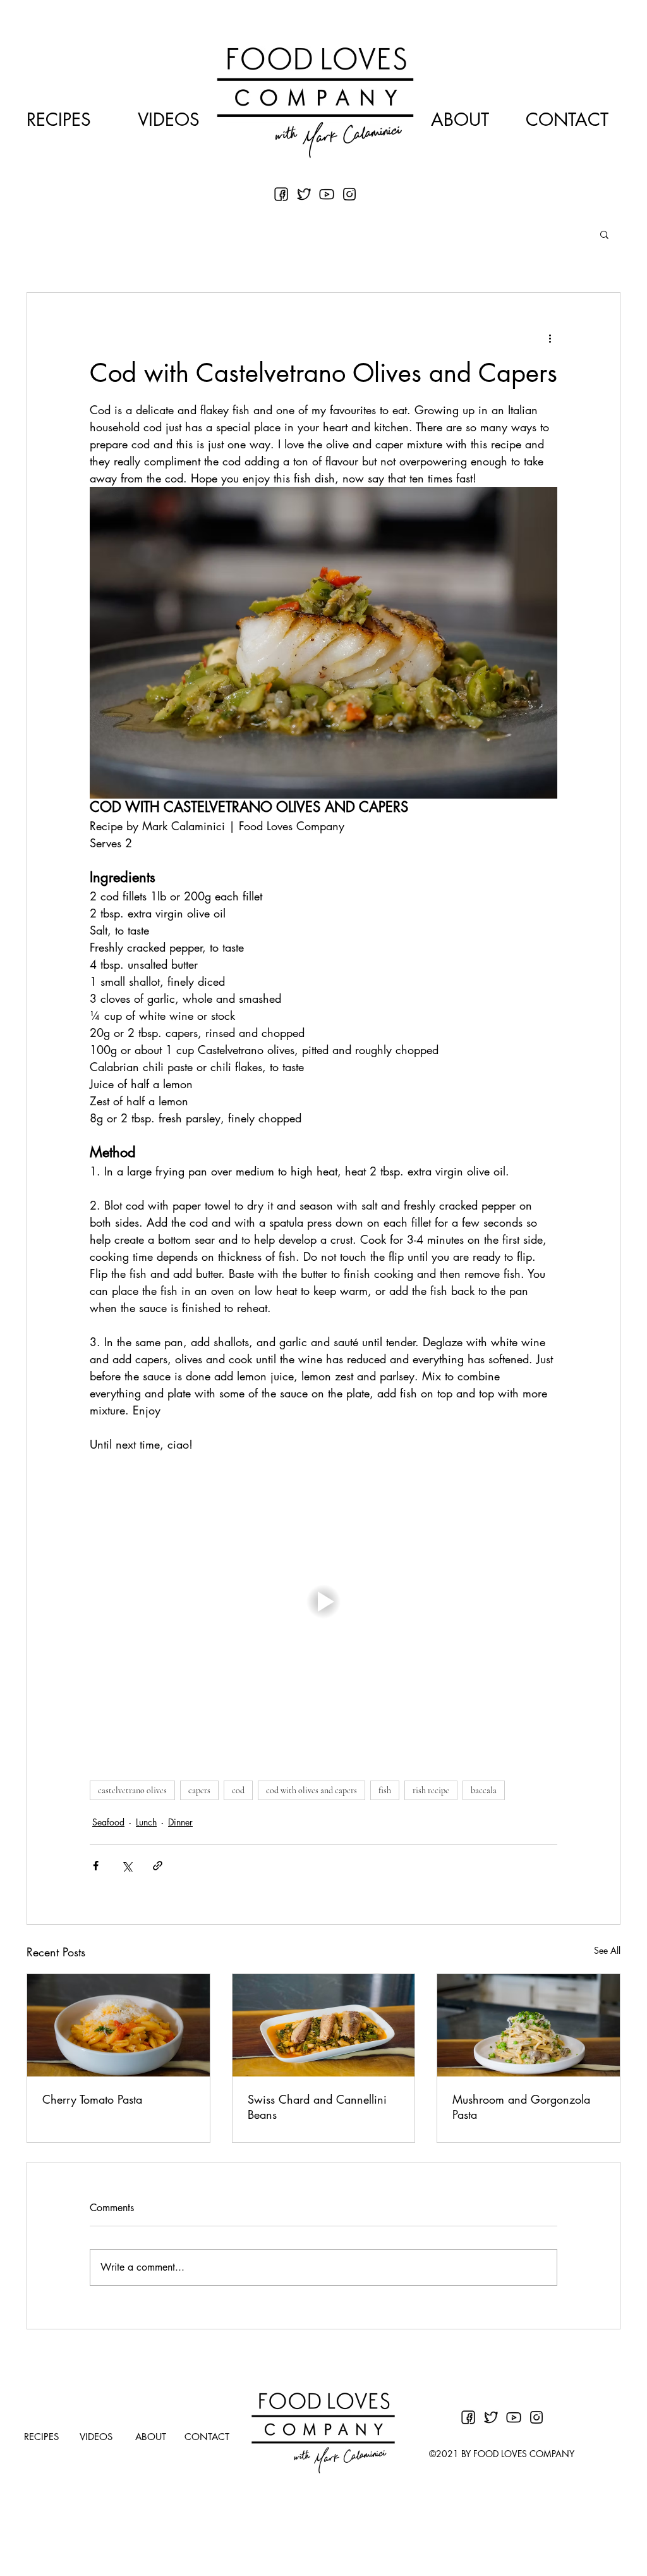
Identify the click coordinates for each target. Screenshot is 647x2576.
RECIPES (59, 120)
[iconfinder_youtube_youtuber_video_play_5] (327, 194)
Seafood (108, 1822)
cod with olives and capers (311, 1790)
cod (238, 1790)
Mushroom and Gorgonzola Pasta (521, 2107)
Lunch (146, 1822)
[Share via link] (158, 1866)
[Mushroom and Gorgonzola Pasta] (529, 2025)
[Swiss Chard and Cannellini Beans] (324, 2025)
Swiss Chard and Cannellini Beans (317, 2107)
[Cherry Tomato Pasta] (118, 2025)
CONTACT (567, 120)
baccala (484, 1790)
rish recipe (431, 1790)
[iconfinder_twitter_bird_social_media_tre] (304, 194)
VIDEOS (169, 120)
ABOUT (460, 120)
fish (385, 1790)
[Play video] (323, 1602)
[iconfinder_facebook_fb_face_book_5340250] (281, 194)
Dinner (180, 1822)
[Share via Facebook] (96, 1866)
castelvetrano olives (132, 1790)
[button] (604, 234)
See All (607, 1950)
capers (199, 1790)
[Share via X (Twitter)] (127, 1866)
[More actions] (550, 338)
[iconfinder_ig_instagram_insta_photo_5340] (349, 194)
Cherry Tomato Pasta (92, 2099)
